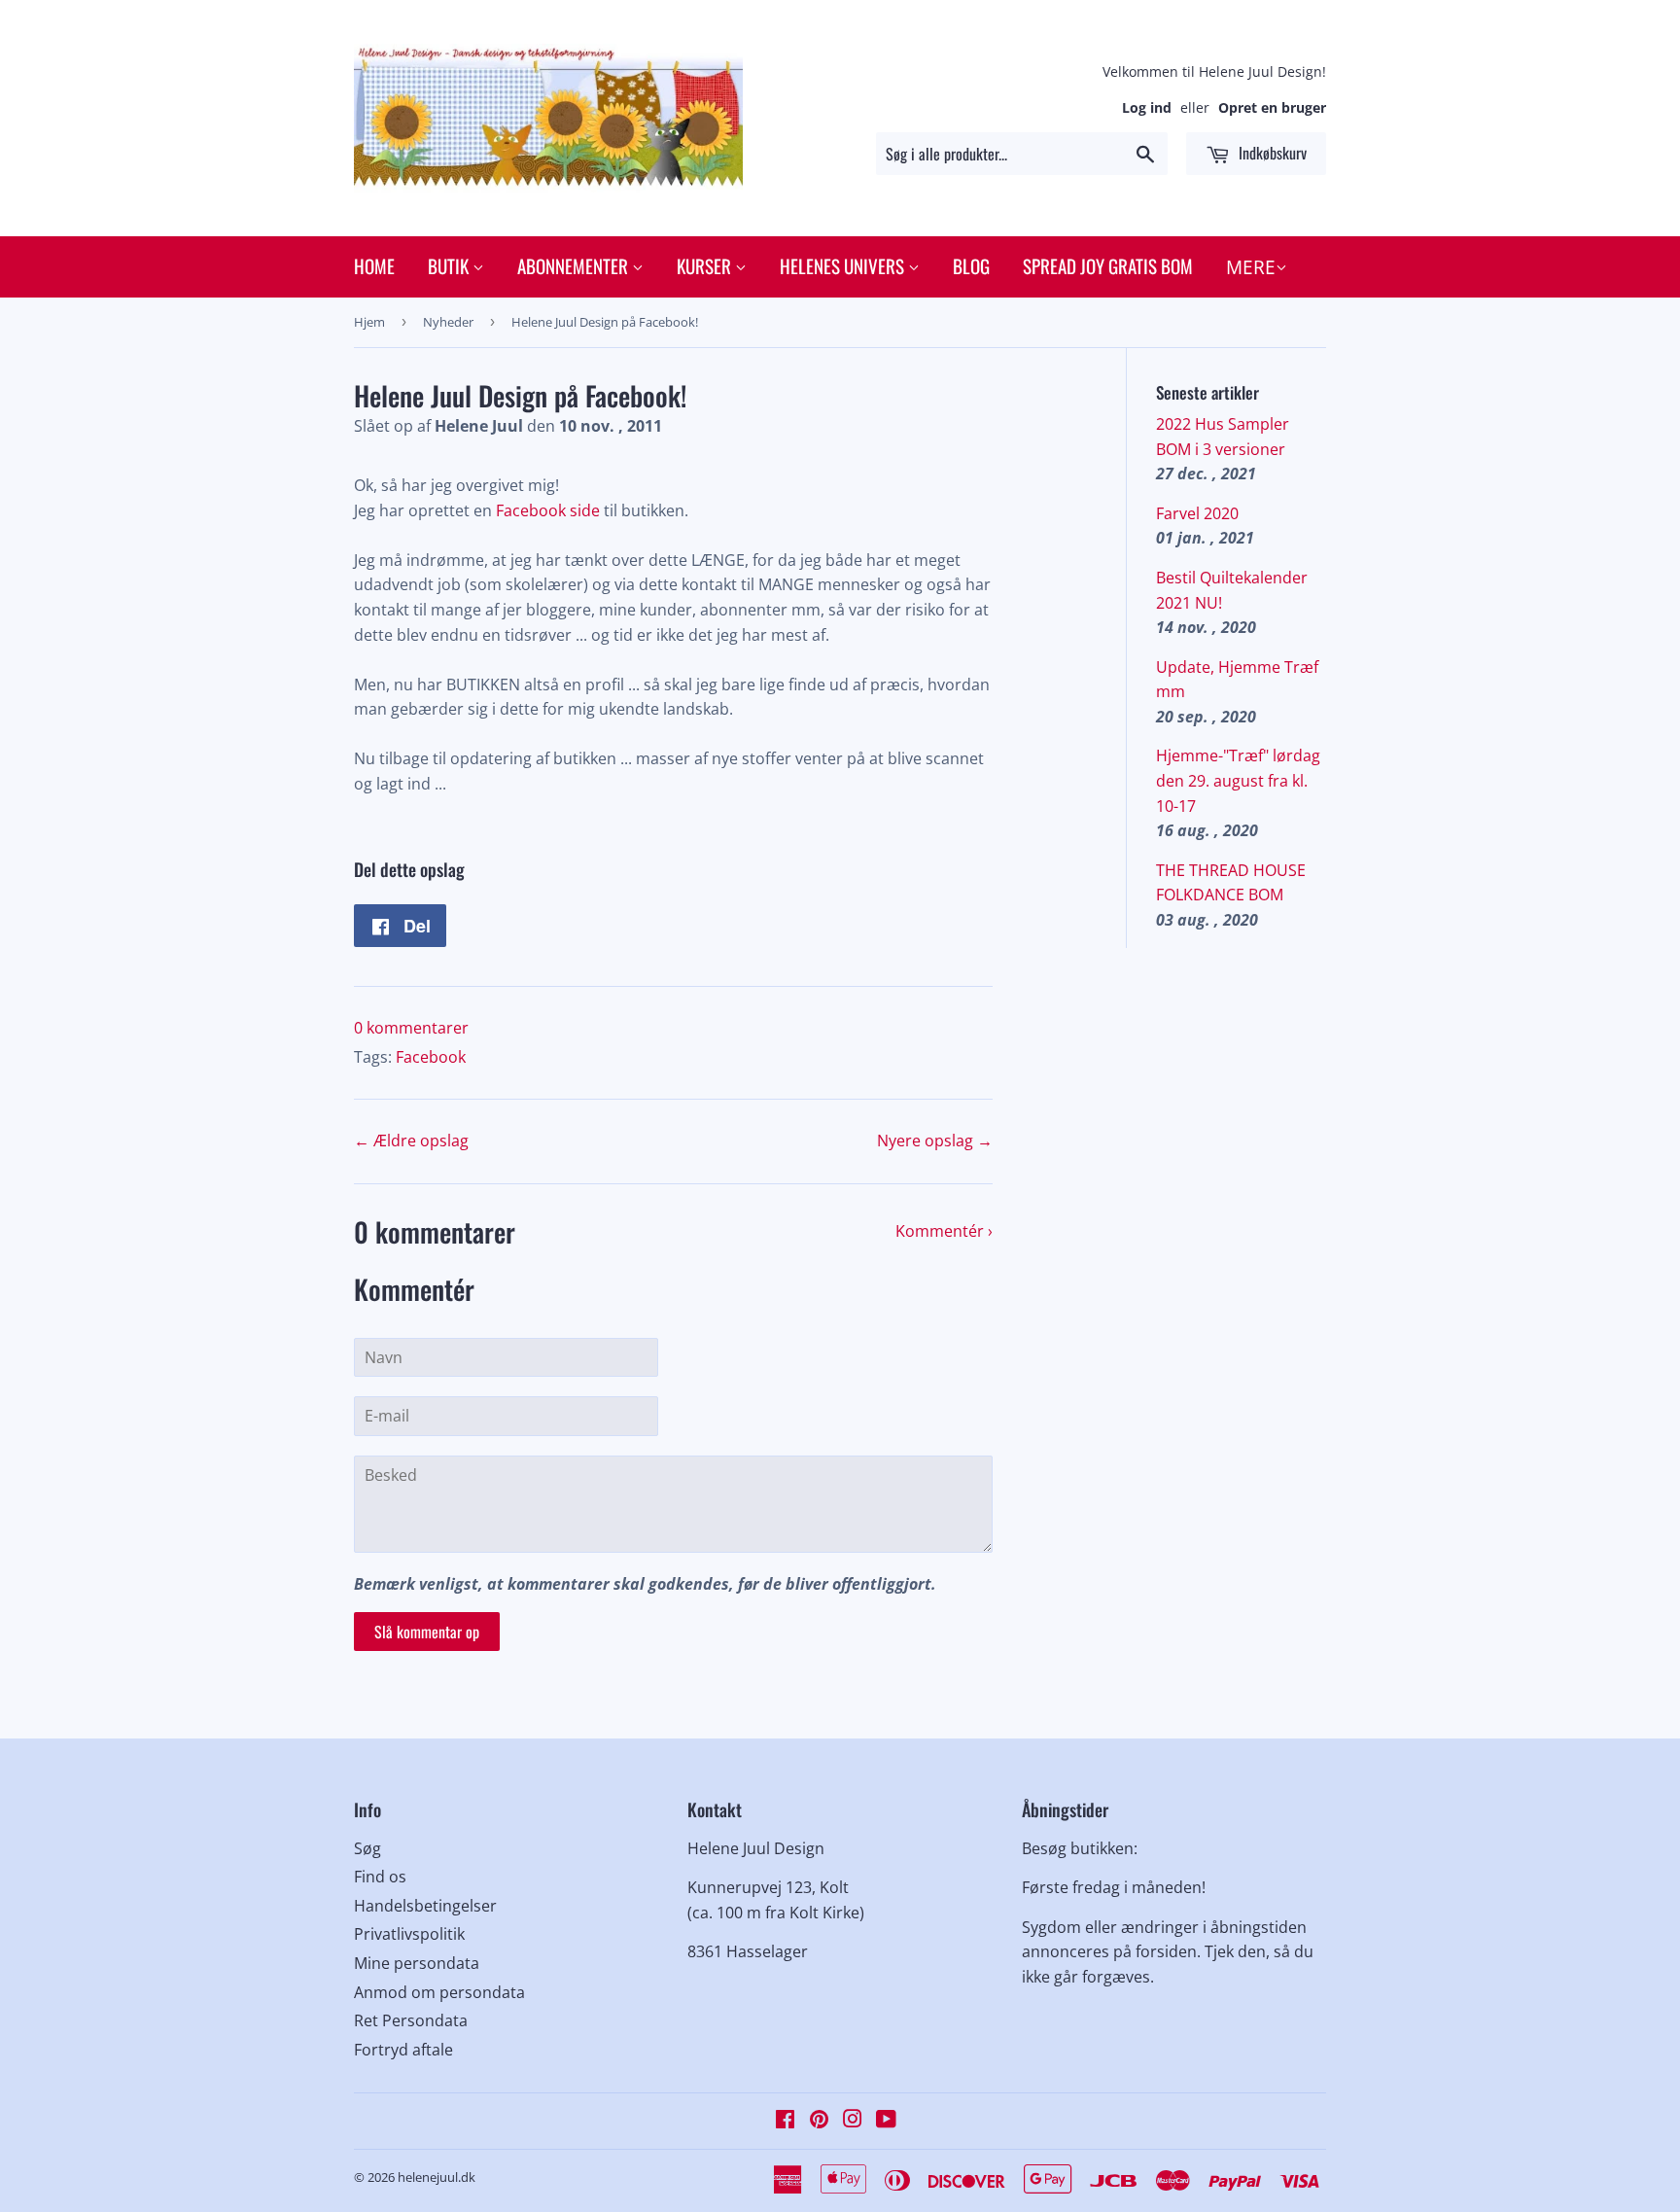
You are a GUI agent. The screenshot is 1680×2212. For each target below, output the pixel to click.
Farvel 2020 (1197, 513)
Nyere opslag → (935, 1141)
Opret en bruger (1272, 107)
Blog (971, 265)
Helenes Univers (844, 265)
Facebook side (548, 510)
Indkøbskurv (1271, 153)
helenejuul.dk (437, 2177)
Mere (1251, 267)
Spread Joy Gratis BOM (1108, 265)
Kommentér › (944, 1231)
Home (374, 265)
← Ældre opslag (411, 1141)
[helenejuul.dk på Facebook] (785, 2121)
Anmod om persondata (439, 1992)
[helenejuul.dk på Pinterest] (819, 2121)
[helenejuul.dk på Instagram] (853, 2121)
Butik (450, 265)
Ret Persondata (411, 2020)
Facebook (431, 1057)
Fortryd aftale (403, 2050)
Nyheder (448, 322)
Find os (380, 1877)
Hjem (369, 322)
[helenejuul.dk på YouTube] (886, 2121)
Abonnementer (575, 265)
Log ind (1147, 107)
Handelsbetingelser (425, 1906)
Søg (367, 1848)
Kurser (706, 265)
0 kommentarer (411, 1028)
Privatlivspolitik (409, 1934)
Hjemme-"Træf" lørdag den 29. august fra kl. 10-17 (1238, 780)
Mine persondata (417, 1963)
